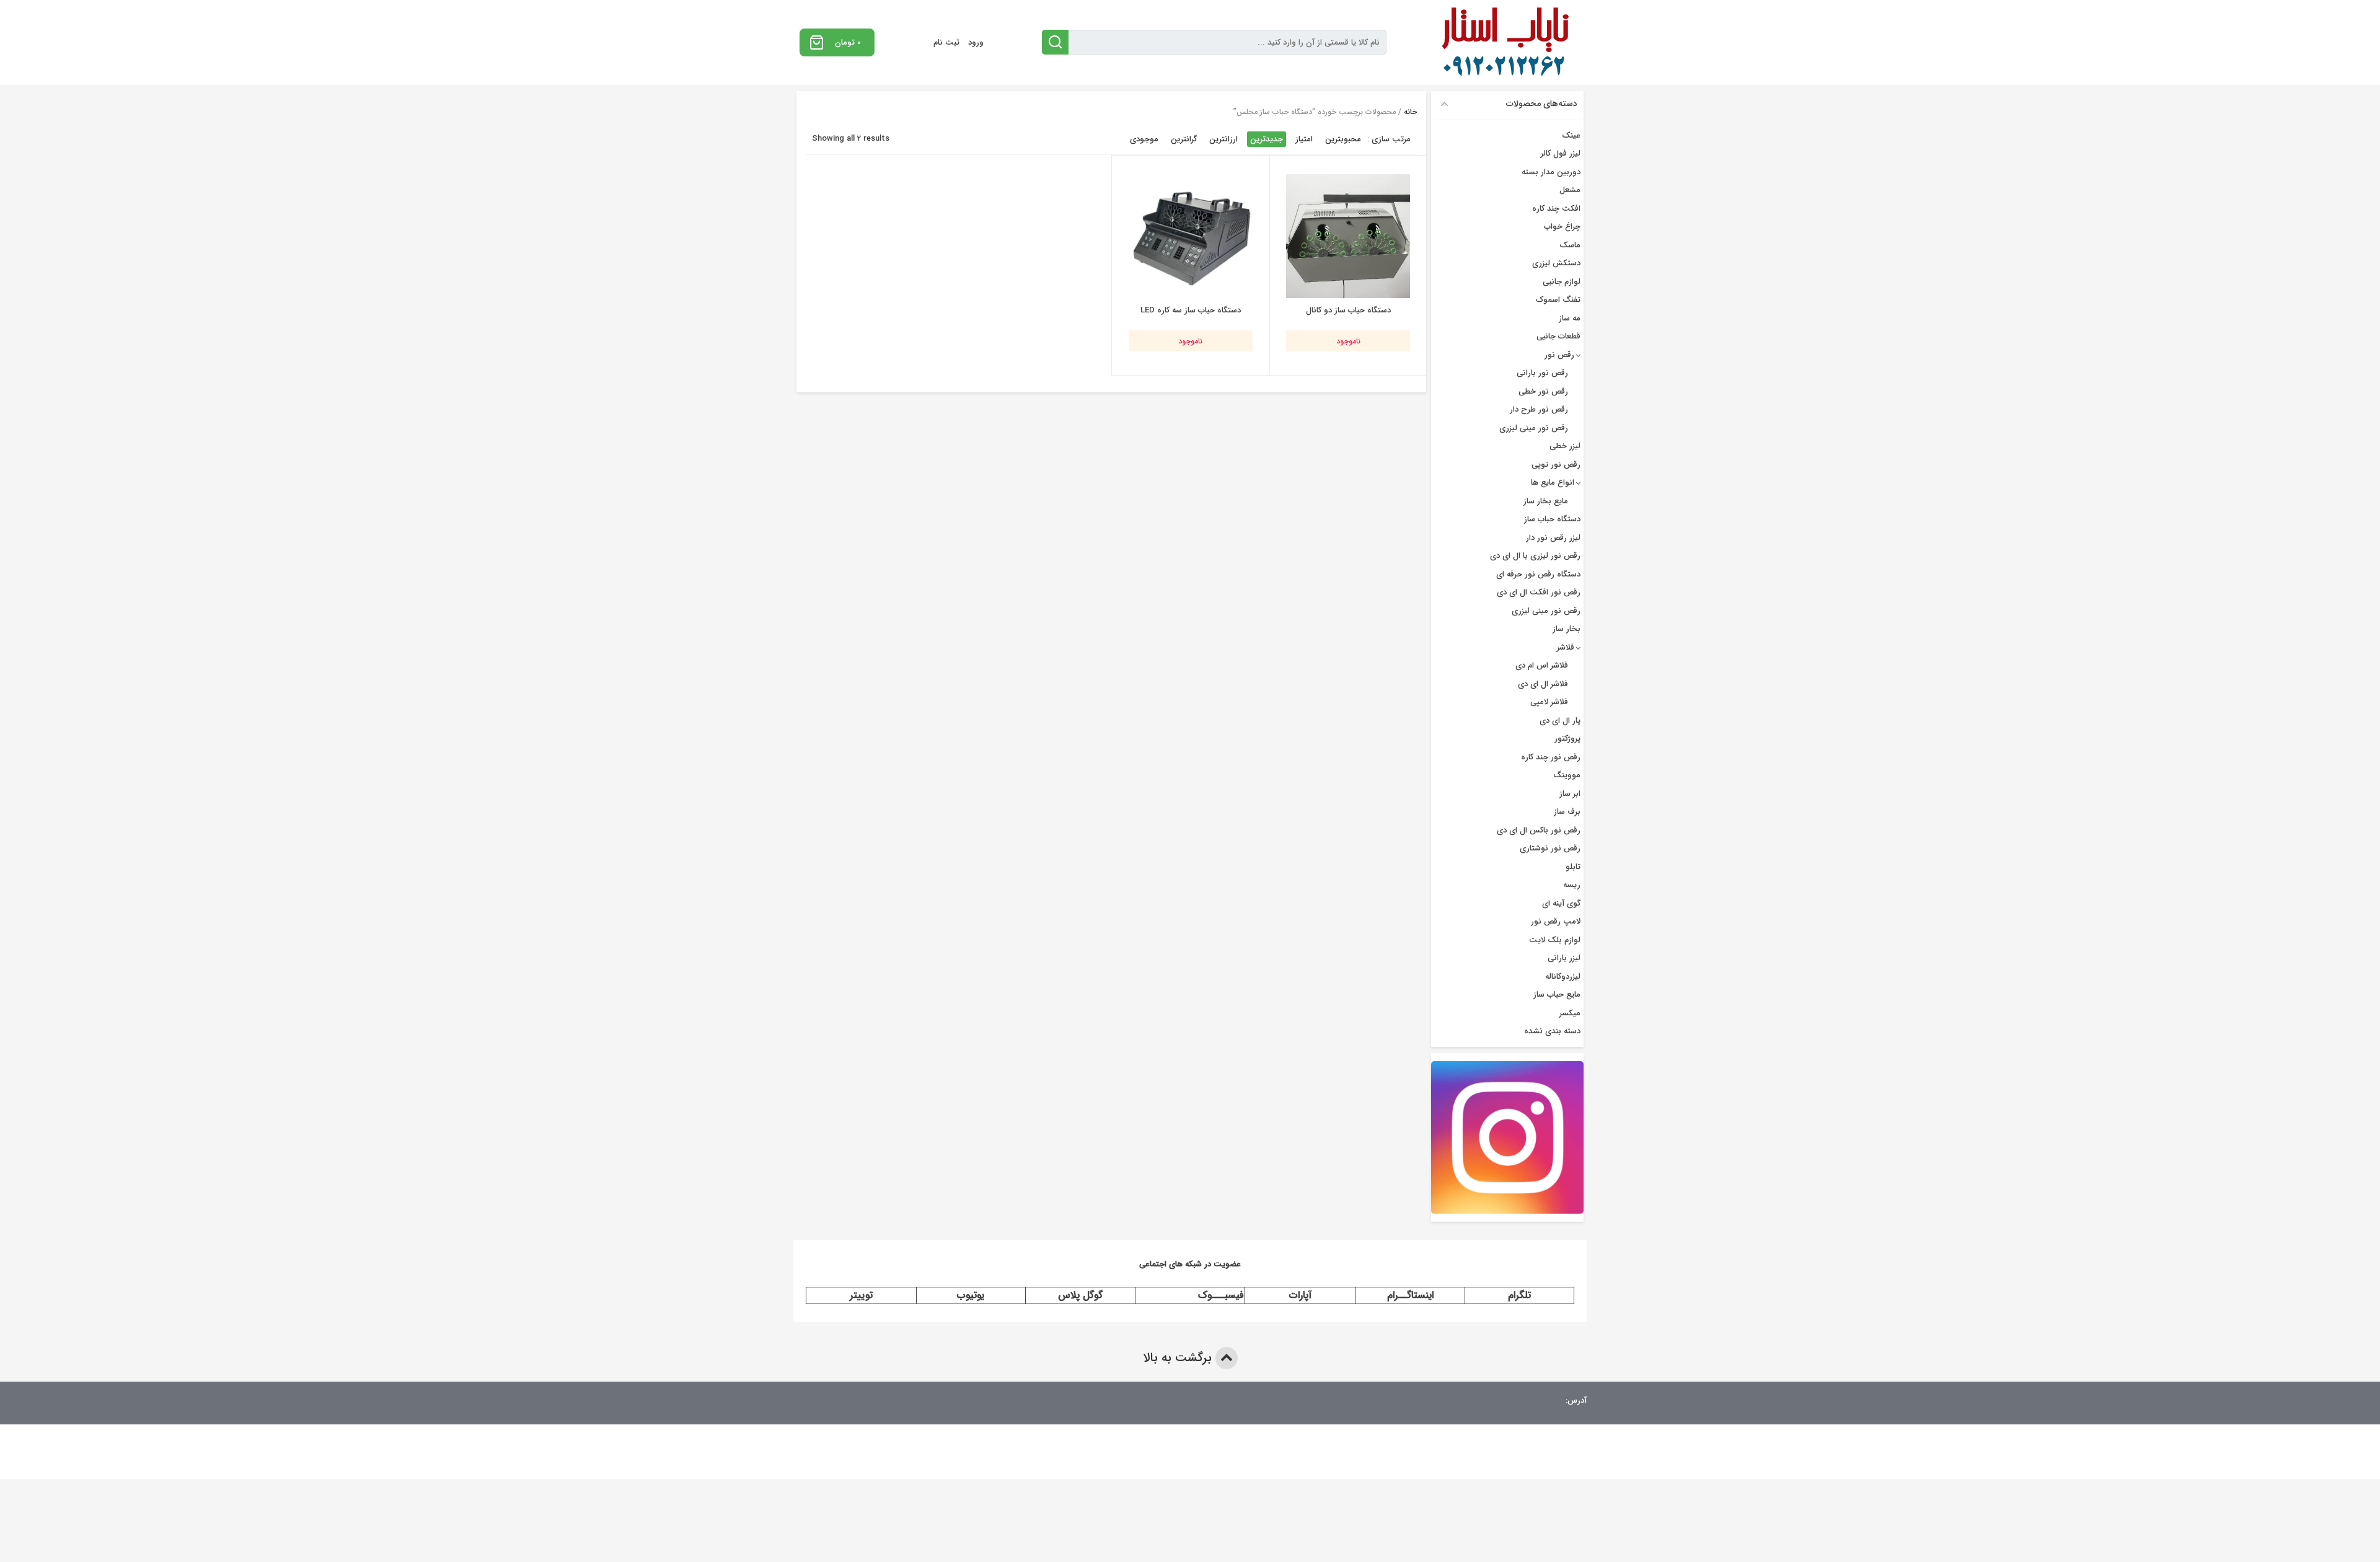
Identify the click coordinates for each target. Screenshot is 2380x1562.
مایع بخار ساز (1546, 501)
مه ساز (1570, 318)
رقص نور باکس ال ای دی (1539, 830)
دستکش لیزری (1556, 263)
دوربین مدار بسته (1551, 172)
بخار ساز (1567, 629)
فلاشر (1566, 647)
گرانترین (1184, 139)
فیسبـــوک (1221, 1295)
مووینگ (1567, 775)
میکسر (1570, 1013)
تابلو (1573, 867)
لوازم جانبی (1562, 282)
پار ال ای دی (1560, 721)
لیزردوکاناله (1563, 977)
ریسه (1572, 885)
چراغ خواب (1562, 227)
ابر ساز (1570, 794)
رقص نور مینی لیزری (1534, 428)
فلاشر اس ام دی (1542, 665)
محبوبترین (1343, 139)
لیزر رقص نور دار (1553, 538)
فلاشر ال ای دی (1543, 684)
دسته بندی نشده (1552, 1031)
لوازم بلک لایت (1555, 940)
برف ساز (1567, 812)
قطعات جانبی (1558, 336)
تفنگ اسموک (1558, 300)
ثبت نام (946, 42)
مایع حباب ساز (1557, 995)
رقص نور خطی (1543, 391)
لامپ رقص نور (1556, 921)
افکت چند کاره (1556, 209)
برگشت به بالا (1179, 1358)
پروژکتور (1567, 739)
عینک (1571, 135)
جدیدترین (1267, 139)
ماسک (1570, 245)
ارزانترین (1223, 139)
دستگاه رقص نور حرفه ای (1538, 574)
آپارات (1300, 1295)
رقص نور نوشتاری (1550, 848)
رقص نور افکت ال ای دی (1539, 592)
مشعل (1570, 190)
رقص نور (1559, 355)
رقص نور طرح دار (1539, 409)
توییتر (861, 1295)
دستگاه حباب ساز (1552, 519)
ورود (976, 42)
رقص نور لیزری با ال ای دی (1535, 556)
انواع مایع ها (1553, 483)
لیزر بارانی (1564, 958)
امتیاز (1304, 139)
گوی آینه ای (1561, 903)
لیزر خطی (1565, 446)
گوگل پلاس (1080, 1295)
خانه (1410, 112)
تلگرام (1519, 1295)
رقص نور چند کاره (1551, 757)
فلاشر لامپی (1549, 702)
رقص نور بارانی (1542, 373)
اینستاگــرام (1410, 1295)
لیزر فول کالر (1561, 153)
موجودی (1144, 139)
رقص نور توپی (1556, 465)
